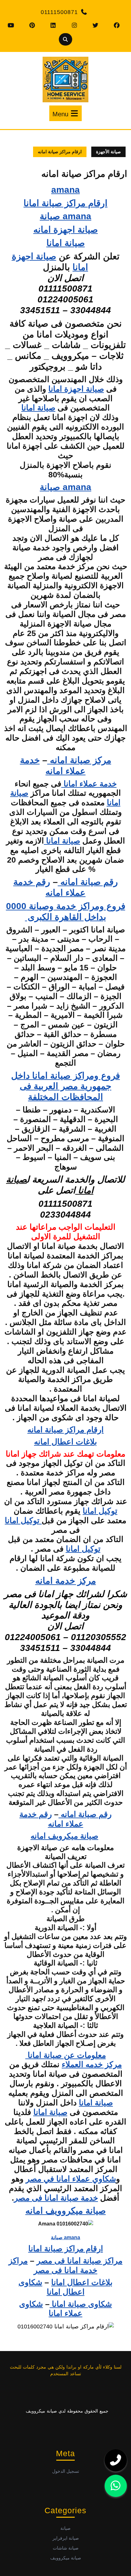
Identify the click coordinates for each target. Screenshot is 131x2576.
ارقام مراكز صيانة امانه (65, 1429)
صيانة (65, 2528)
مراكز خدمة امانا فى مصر (53, 2265)
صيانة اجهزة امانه (66, 229)
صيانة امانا (66, 243)
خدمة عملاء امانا (89, 784)
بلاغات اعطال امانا (82, 2282)
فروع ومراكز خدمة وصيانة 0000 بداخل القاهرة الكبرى (66, 911)
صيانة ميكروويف (66, 2558)
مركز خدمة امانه (66, 1581)
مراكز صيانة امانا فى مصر (79, 2261)
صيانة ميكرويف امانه (64, 1836)
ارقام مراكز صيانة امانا (65, 203)
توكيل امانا (100, 1511)
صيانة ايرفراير (66, 2538)
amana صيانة (65, 216)
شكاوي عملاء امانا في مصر (71, 2179)
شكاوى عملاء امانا (51, 2309)
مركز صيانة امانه (79, 760)
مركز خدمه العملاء (92, 2064)
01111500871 (59, 12)
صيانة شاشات (66, 2548)
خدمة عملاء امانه (53, 765)
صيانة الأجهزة (108, 152)
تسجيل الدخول (66, 2471)
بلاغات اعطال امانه (65, 1442)
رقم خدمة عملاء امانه (50, 887)
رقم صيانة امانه (88, 882)
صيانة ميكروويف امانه (66, 2211)
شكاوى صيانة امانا (81, 2304)
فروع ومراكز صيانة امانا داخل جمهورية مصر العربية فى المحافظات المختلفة (65, 1086)
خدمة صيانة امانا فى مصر (56, 2198)
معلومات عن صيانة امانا (66, 2055)
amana (65, 190)
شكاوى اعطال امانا (52, 2287)
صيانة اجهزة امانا (76, 389)
